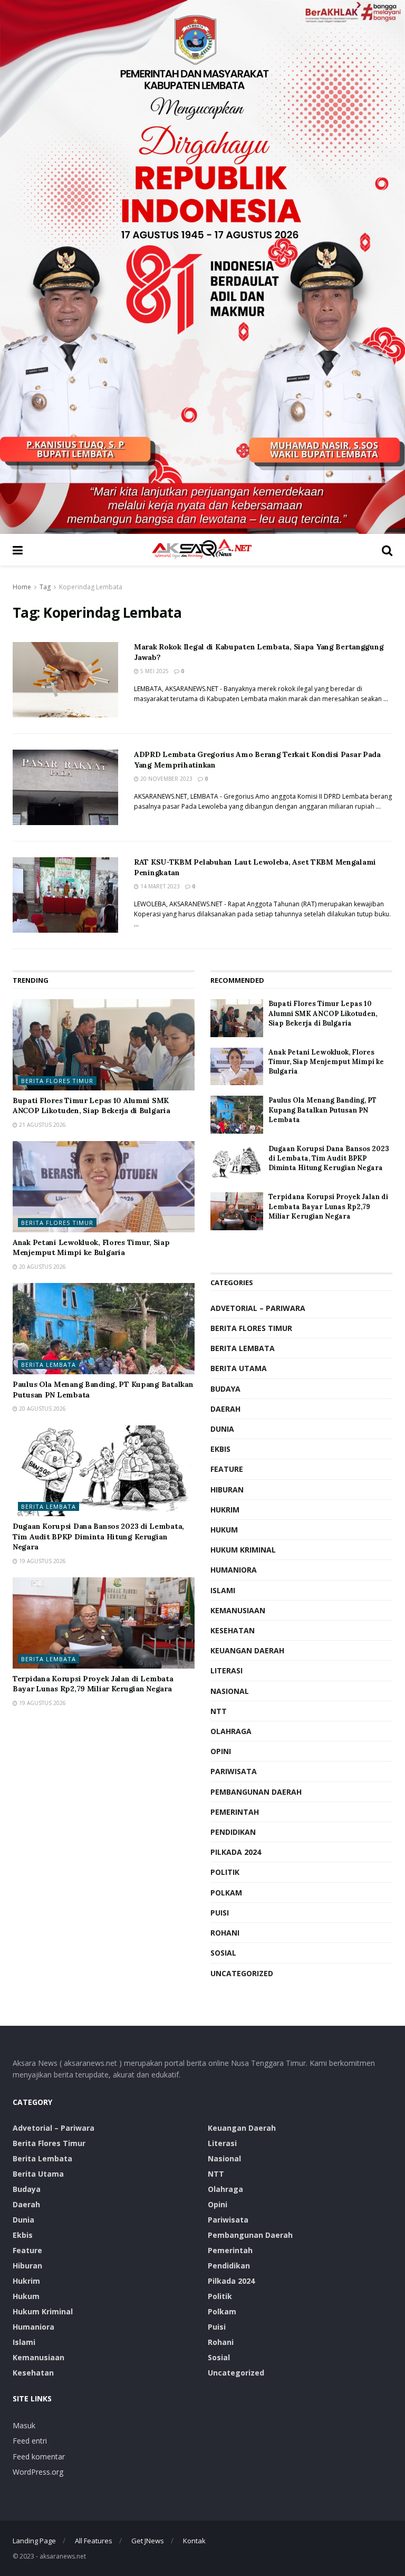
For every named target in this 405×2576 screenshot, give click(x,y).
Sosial (223, 1953)
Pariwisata (234, 1771)
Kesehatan (233, 1630)
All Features (94, 2541)
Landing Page (34, 2541)
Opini (221, 1751)
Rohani (225, 1933)
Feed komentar (39, 2457)
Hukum (224, 1530)
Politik (225, 1872)
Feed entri (30, 2441)
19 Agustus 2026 (42, 1561)
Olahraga (231, 1731)
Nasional (230, 1691)
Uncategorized (242, 1973)
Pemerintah (235, 1812)
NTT (219, 1711)
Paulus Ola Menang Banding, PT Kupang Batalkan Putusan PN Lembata (322, 1110)
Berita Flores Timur (57, 1081)
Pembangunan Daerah (256, 1792)
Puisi (220, 1913)
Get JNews (148, 2541)
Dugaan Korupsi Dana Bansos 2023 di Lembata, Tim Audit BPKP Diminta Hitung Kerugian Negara (98, 1536)
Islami (223, 1590)
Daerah (225, 1409)
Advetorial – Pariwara (258, 1308)
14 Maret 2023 (159, 886)
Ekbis (220, 1449)
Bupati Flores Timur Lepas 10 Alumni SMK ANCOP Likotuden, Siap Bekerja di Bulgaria (91, 1106)
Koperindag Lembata (91, 587)
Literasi (226, 1670)
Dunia (222, 1429)
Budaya (225, 1389)
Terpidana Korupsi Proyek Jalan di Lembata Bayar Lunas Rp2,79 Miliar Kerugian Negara (93, 1684)
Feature (227, 1469)
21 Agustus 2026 (42, 1125)
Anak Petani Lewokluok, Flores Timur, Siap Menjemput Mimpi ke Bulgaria (91, 1248)
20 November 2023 (166, 779)
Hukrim (225, 1510)
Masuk (24, 2425)
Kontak (194, 2541)
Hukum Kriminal (243, 1550)
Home (22, 587)
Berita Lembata (49, 1364)
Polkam (226, 1893)
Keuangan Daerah (247, 1650)
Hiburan (227, 1490)
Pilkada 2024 (236, 1852)
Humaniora (234, 1570)
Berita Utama (239, 1368)
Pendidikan (233, 1832)
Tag (45, 587)
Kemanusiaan (238, 1610)
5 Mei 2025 (154, 671)
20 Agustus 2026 (42, 1267)
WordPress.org (38, 2472)
